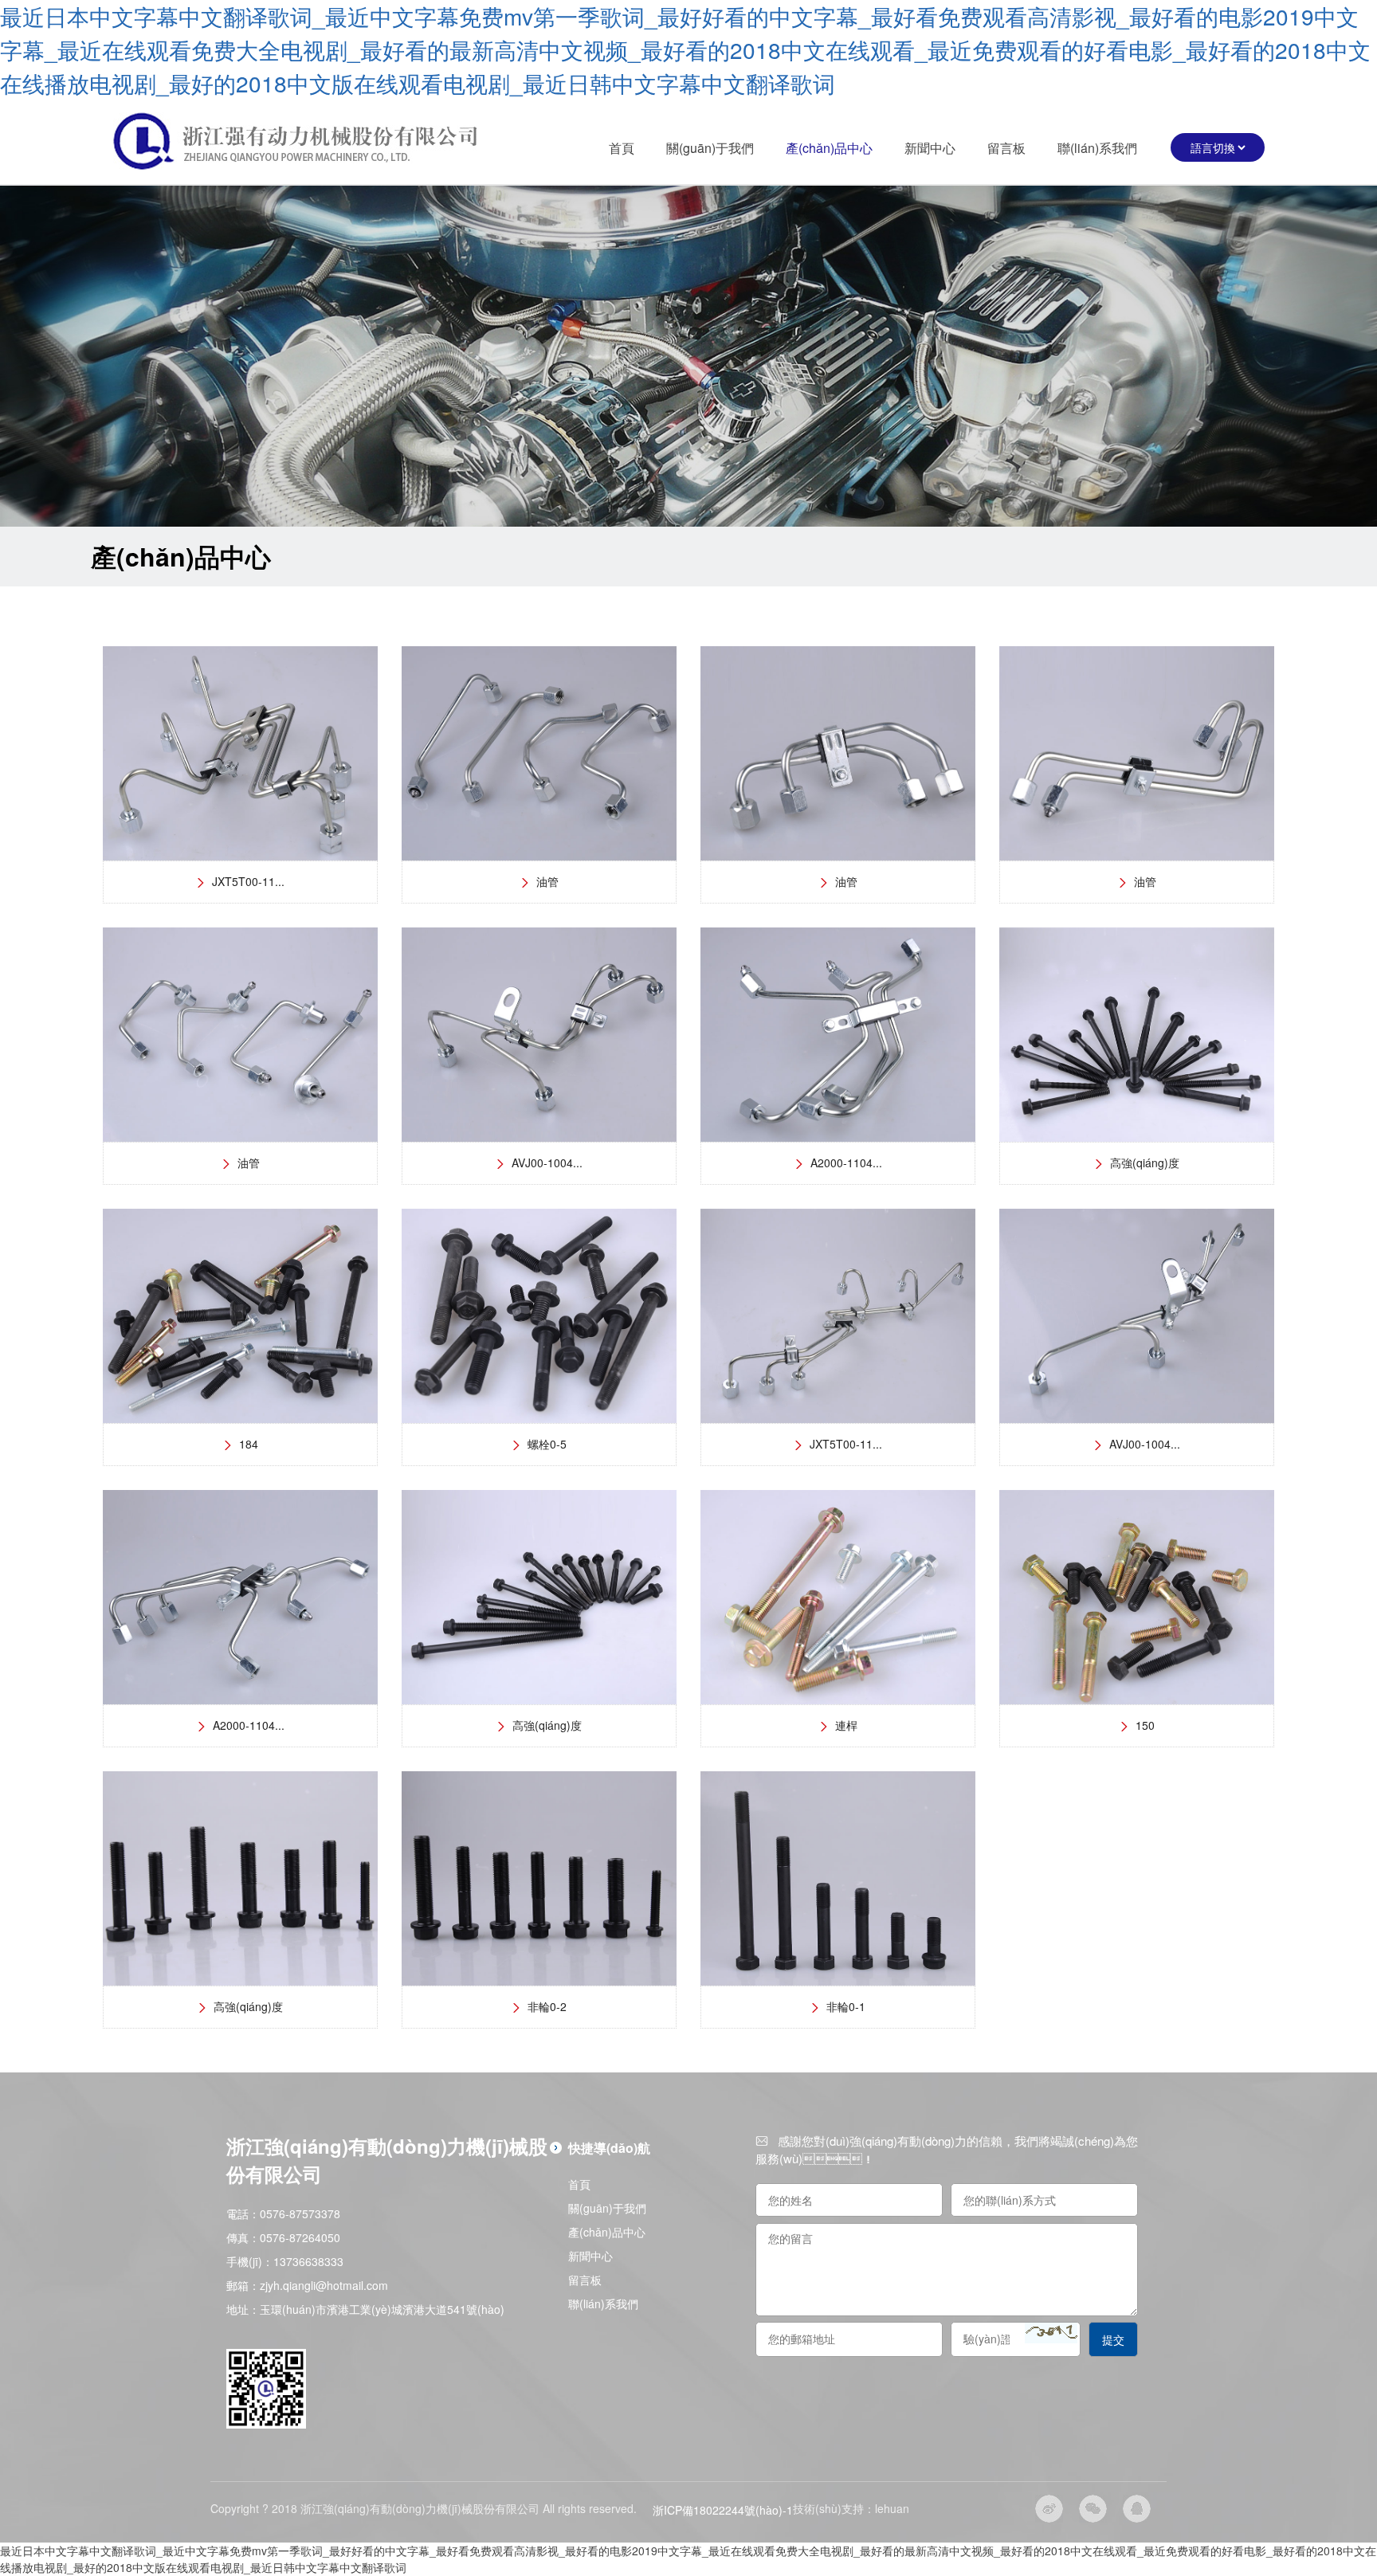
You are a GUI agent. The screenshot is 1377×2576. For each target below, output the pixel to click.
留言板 (1006, 148)
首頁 (622, 148)
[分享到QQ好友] (1137, 2509)
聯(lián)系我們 (1097, 148)
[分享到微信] (1093, 2509)
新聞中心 (930, 148)
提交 (1113, 2339)
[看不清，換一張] (1051, 2333)
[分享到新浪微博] (1049, 2509)
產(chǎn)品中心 (829, 148)
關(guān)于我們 (710, 148)
